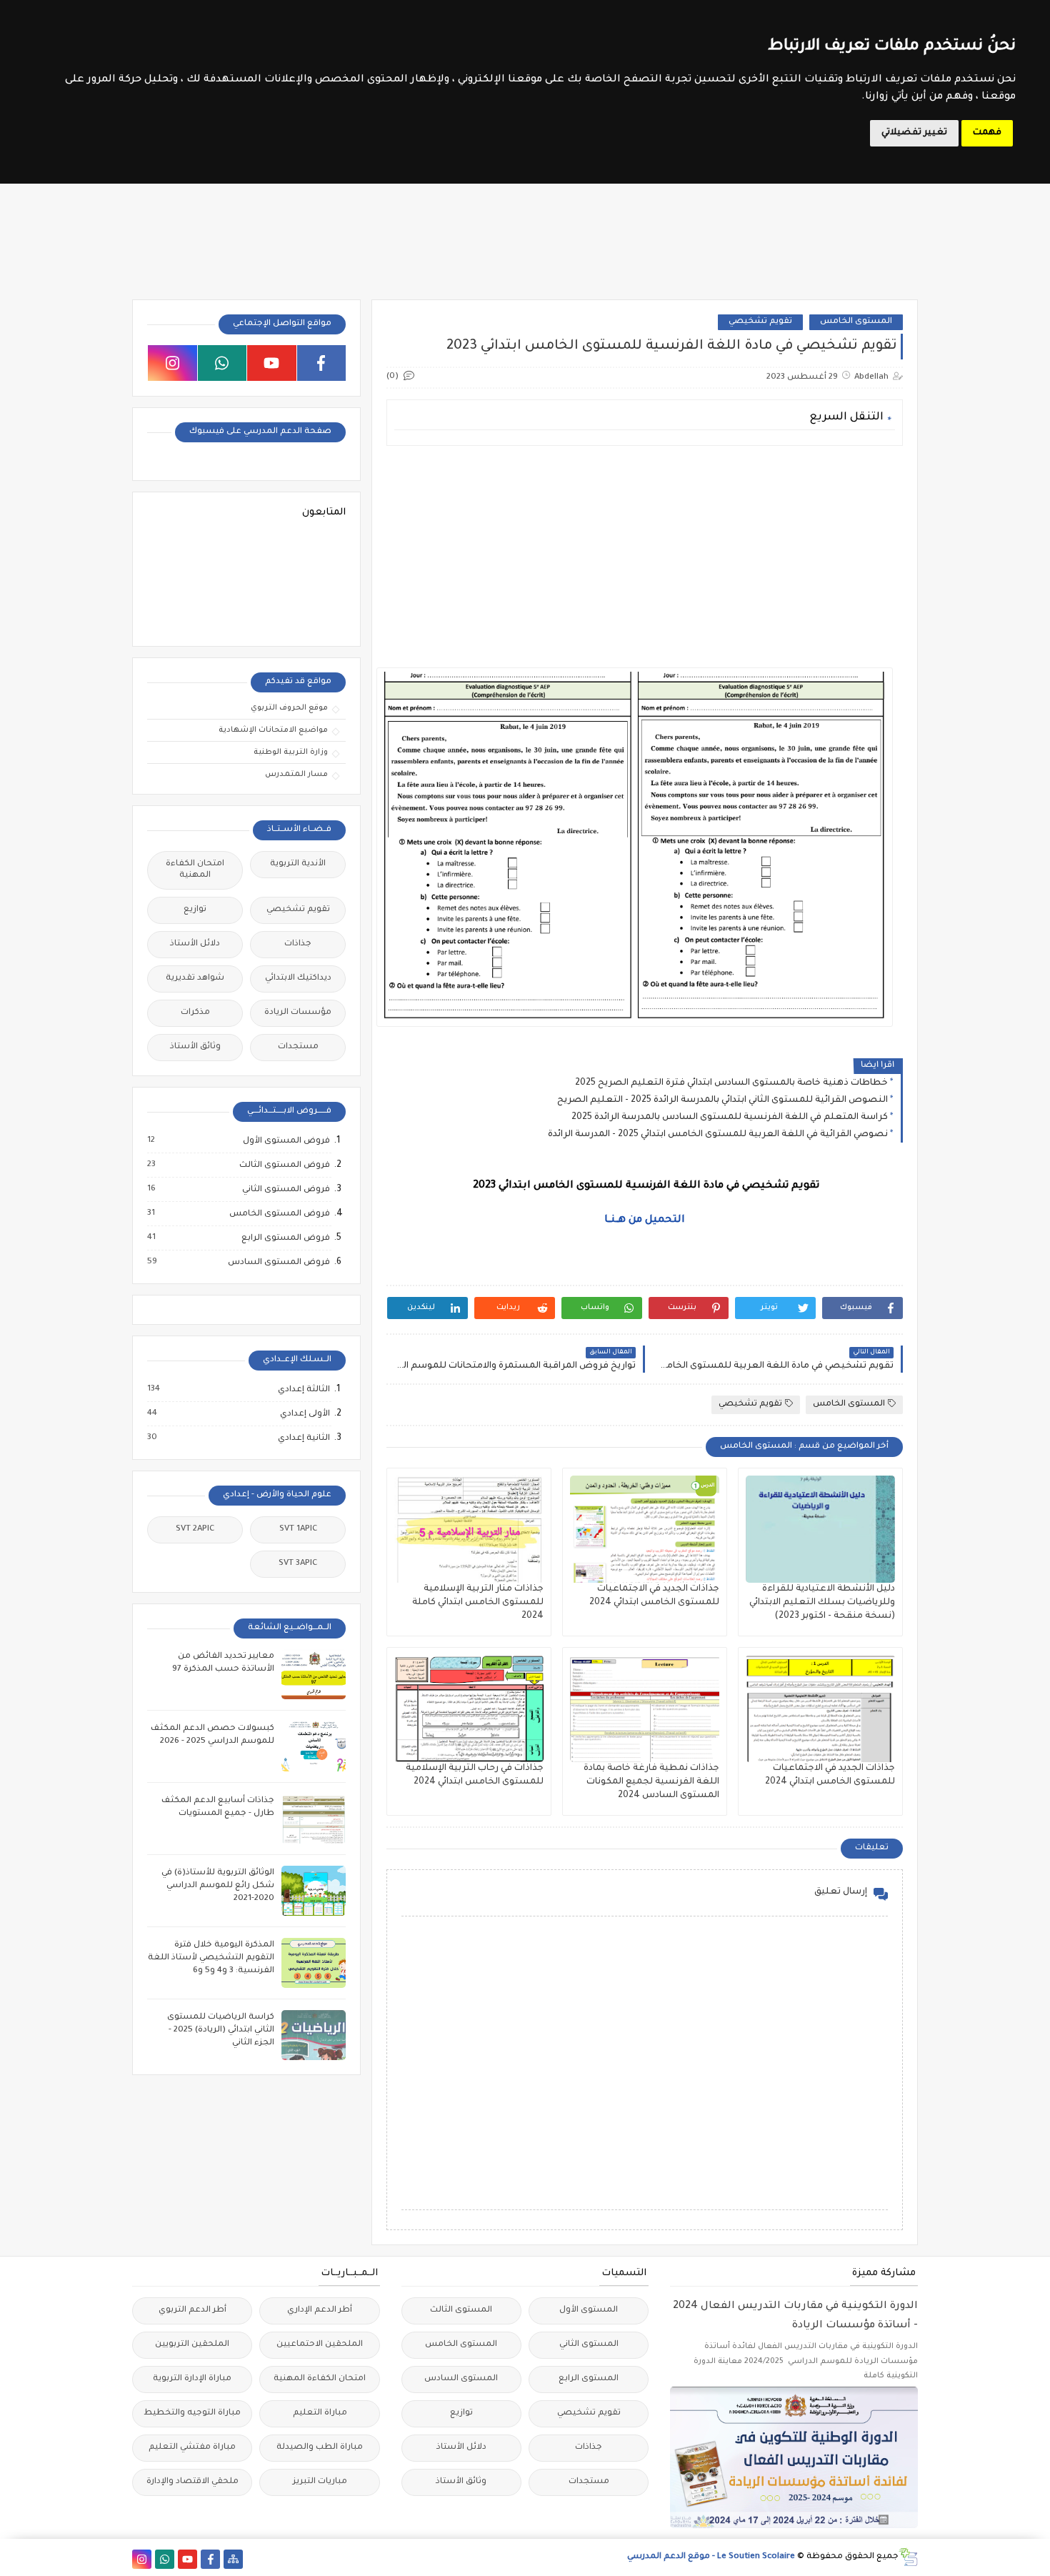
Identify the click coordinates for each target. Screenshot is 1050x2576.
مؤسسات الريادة (298, 1013)
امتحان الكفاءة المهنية (195, 870)
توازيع (195, 910)
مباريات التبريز (320, 2482)
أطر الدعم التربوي (192, 2311)
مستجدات (298, 1047)
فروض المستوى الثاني (285, 1190)
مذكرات (195, 1013)
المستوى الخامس (856, 322)
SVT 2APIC (195, 1530)
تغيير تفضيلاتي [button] (914, 133)
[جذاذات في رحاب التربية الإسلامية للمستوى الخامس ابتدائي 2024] (469, 1709)
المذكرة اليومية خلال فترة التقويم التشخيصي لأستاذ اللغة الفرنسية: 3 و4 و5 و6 (211, 1958)
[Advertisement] (644, 557)
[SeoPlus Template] (908, 2557)
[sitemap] (233, 2559)
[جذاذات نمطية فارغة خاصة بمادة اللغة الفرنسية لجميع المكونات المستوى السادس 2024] (645, 1709)
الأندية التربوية (298, 864)
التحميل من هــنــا (645, 1220)
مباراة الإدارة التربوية (192, 2379)
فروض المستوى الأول (286, 1141)
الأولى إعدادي (304, 1414)
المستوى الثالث (461, 2311)
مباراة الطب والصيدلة (320, 2448)
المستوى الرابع (589, 2379)
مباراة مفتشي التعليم (192, 2448)
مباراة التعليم (320, 2413)
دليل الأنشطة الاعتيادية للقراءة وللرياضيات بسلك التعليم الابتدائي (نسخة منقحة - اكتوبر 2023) (822, 1603)
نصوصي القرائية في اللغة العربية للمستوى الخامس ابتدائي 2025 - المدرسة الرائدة (718, 1135)
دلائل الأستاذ (195, 944)
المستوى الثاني (589, 2345)
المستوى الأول (589, 2311)
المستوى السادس (461, 2379)
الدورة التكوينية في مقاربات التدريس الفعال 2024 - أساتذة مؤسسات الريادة (795, 2316)
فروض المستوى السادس (278, 1263)
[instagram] (172, 363)
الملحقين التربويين (192, 2345)
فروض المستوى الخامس (279, 1214)
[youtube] (272, 363)
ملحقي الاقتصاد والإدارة (192, 2482)
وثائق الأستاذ (195, 1047)
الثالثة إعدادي (303, 1390)
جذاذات (298, 944)
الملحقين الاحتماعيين (320, 2345)
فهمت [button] (987, 133)
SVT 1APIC (298, 1530)
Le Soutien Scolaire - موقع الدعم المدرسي (711, 2557)
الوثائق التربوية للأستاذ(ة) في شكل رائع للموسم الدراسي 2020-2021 (218, 1886)
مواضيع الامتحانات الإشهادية (273, 730)
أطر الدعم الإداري (320, 2311)
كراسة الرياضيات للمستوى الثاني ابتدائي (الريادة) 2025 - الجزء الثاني (221, 2030)
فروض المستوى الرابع (285, 1238)
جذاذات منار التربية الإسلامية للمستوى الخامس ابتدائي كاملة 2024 (478, 1603)
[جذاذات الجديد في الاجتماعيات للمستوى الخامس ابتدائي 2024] (645, 1529)
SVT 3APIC (298, 1564)
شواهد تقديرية (195, 979)
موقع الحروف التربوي (289, 708)
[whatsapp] (222, 363)
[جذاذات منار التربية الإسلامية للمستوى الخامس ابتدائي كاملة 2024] (469, 1529)
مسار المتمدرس (296, 775)
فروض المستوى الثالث (284, 1165)
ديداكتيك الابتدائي (298, 979)
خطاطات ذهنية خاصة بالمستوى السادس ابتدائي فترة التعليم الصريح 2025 (731, 1083)
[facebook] (322, 363)
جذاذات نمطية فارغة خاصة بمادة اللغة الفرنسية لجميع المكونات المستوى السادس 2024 (651, 1782)
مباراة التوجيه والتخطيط (192, 2413)
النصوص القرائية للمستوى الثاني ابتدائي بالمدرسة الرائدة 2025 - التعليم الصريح (722, 1100)
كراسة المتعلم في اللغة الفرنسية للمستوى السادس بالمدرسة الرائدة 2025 (730, 1118)
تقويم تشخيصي (760, 322)
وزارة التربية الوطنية (291, 752)
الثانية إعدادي (303, 1438)
